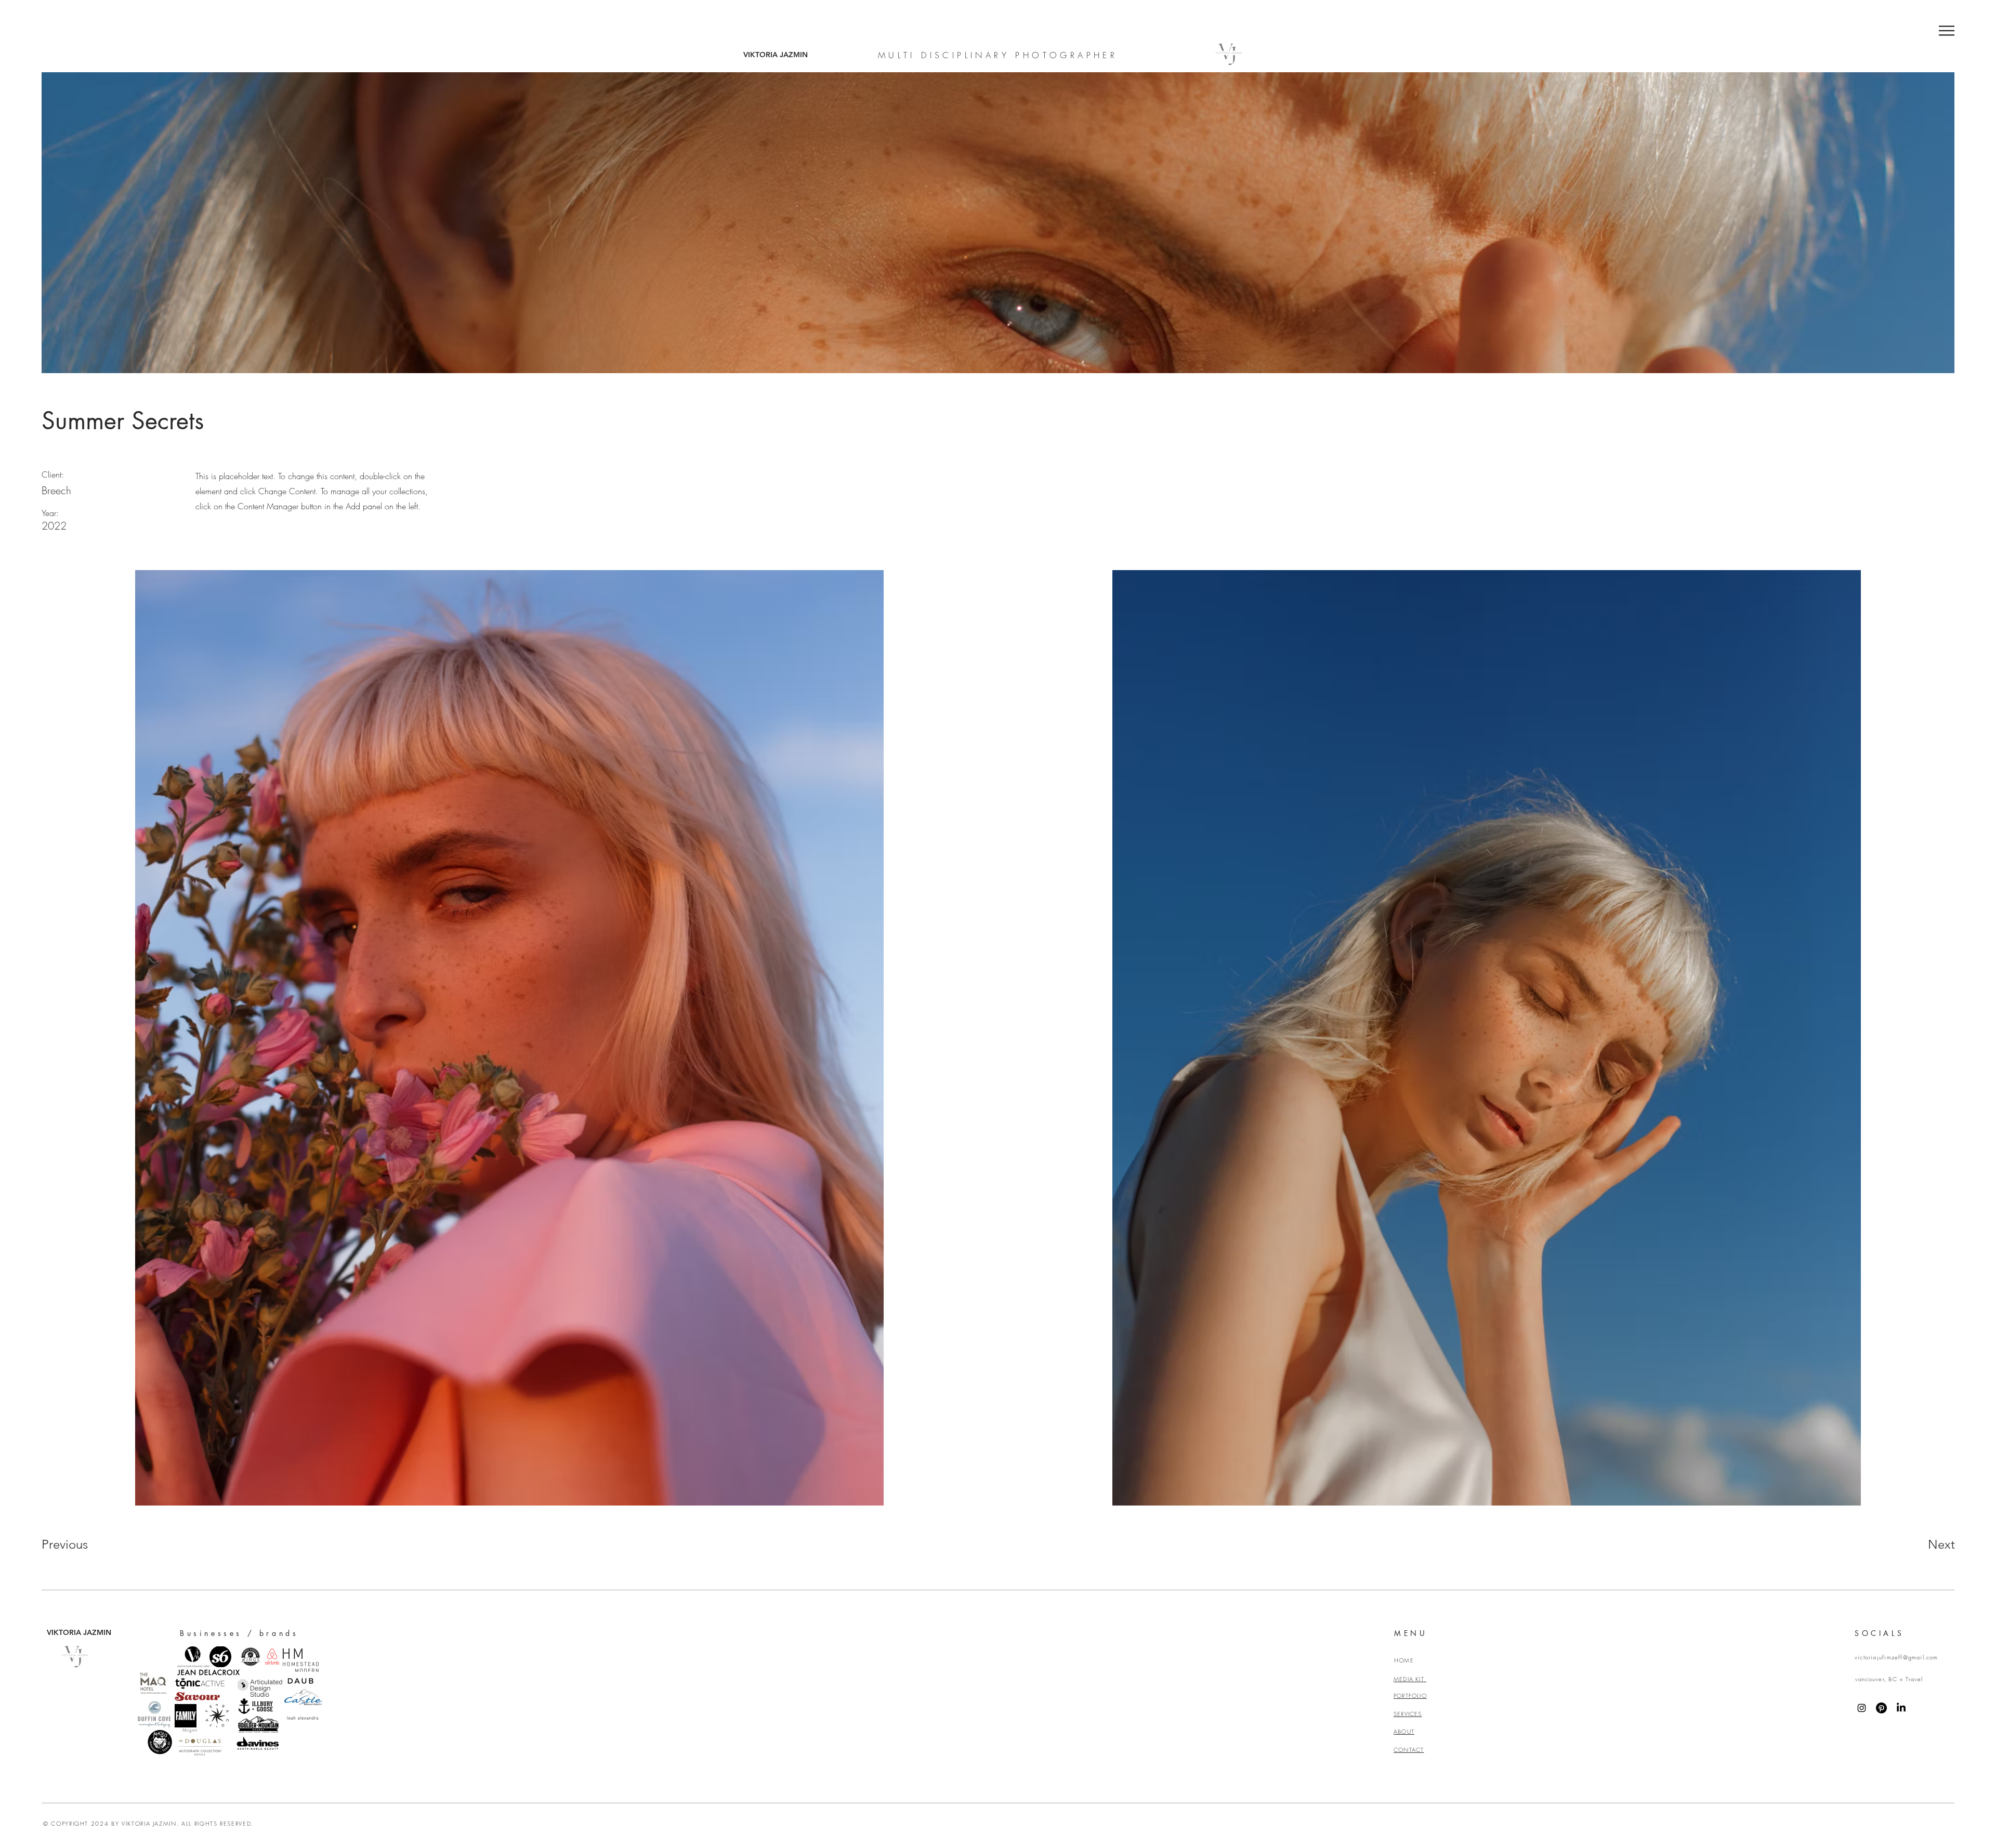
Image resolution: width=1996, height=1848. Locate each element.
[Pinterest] (1881, 1708)
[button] (1947, 31)
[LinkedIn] (1901, 1708)
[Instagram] (1862, 1708)
